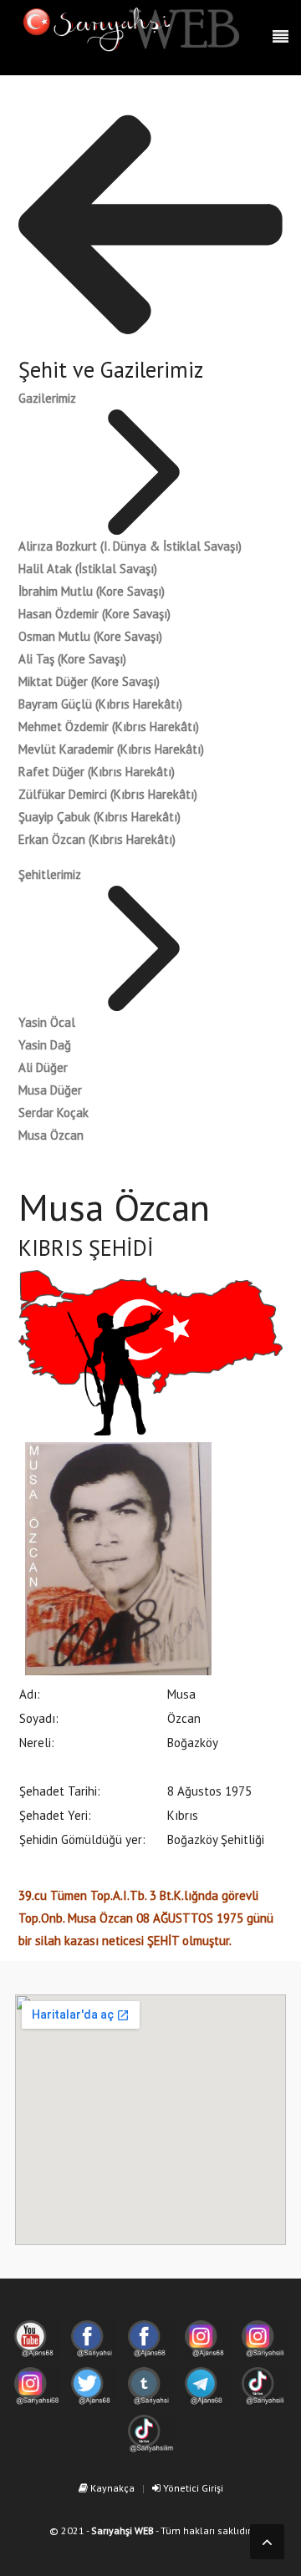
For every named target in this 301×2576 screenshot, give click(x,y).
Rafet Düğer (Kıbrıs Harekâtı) (97, 772)
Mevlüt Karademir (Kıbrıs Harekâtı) (111, 749)
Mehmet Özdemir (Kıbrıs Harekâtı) (109, 727)
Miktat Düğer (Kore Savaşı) (89, 681)
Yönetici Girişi (192, 2488)
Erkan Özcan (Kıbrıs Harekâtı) (97, 839)
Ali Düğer (43, 1067)
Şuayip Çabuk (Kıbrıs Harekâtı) (99, 817)
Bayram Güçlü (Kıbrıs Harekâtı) (100, 704)
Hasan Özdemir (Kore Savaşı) (94, 614)
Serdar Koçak (54, 1113)
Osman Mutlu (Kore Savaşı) (90, 636)
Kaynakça (111, 2488)
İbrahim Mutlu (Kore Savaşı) (92, 591)
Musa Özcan (51, 1135)
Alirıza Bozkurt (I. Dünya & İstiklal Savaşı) (130, 546)
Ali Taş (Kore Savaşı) (72, 659)
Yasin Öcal (47, 1022)
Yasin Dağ (45, 1045)
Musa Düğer (50, 1090)
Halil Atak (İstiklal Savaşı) (88, 569)
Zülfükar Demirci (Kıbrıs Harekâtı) (108, 794)
